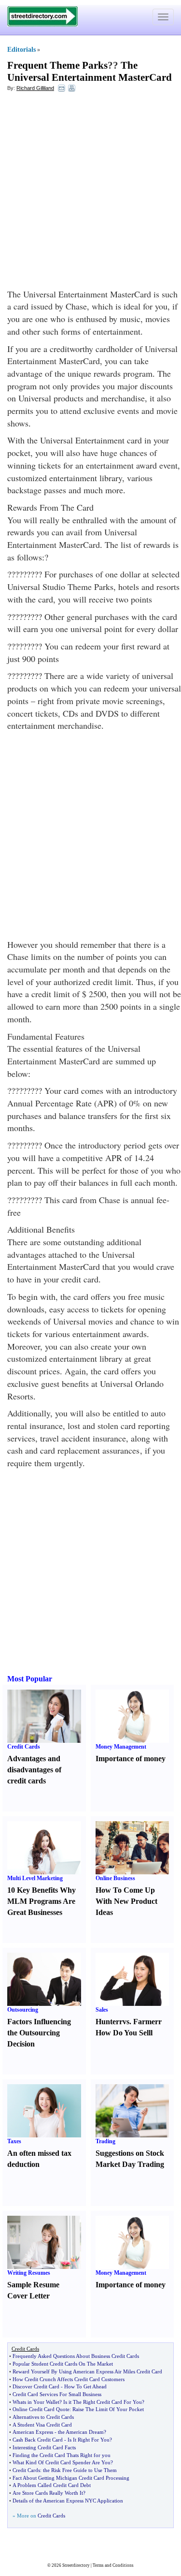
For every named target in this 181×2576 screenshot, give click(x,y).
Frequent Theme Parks (57, 65)
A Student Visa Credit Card (42, 2425)
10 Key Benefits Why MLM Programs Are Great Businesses (42, 1901)
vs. (127, 2022)
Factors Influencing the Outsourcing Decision (39, 2033)
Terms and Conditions (113, 2565)
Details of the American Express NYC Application (68, 2501)
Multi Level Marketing (35, 1878)
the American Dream (81, 2432)
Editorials (21, 50)
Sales (102, 2010)
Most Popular (30, 1679)
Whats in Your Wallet (36, 2402)
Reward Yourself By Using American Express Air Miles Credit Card (87, 2371)
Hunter (107, 2022)
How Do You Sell (123, 2033)
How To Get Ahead (85, 2386)
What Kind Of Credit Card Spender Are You (62, 2462)
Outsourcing (23, 2010)
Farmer (146, 2022)
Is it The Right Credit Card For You (103, 2402)
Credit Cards (24, 1747)
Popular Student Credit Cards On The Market (63, 2364)
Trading (105, 2141)
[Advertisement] (90, 193)
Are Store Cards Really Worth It (48, 2493)
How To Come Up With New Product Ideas (126, 1901)
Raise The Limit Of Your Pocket (108, 2409)
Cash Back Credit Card (38, 2440)
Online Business (115, 1878)
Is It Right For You (89, 2440)
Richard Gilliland (35, 88)
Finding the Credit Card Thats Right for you (62, 2455)
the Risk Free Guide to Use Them (80, 2470)
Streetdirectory (76, 2565)
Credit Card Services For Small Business (57, 2394)
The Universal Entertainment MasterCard (90, 71)
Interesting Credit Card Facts (44, 2447)
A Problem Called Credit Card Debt (52, 2485)
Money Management (121, 1747)
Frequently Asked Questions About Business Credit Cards (76, 2356)
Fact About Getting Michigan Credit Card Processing (71, 2478)
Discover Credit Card (36, 2386)
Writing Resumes (29, 2273)
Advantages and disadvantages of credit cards (34, 1770)
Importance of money (131, 1759)
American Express (33, 2432)
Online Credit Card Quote (41, 2409)
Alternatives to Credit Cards (43, 2417)
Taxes (14, 2141)
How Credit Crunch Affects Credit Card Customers (69, 2379)
